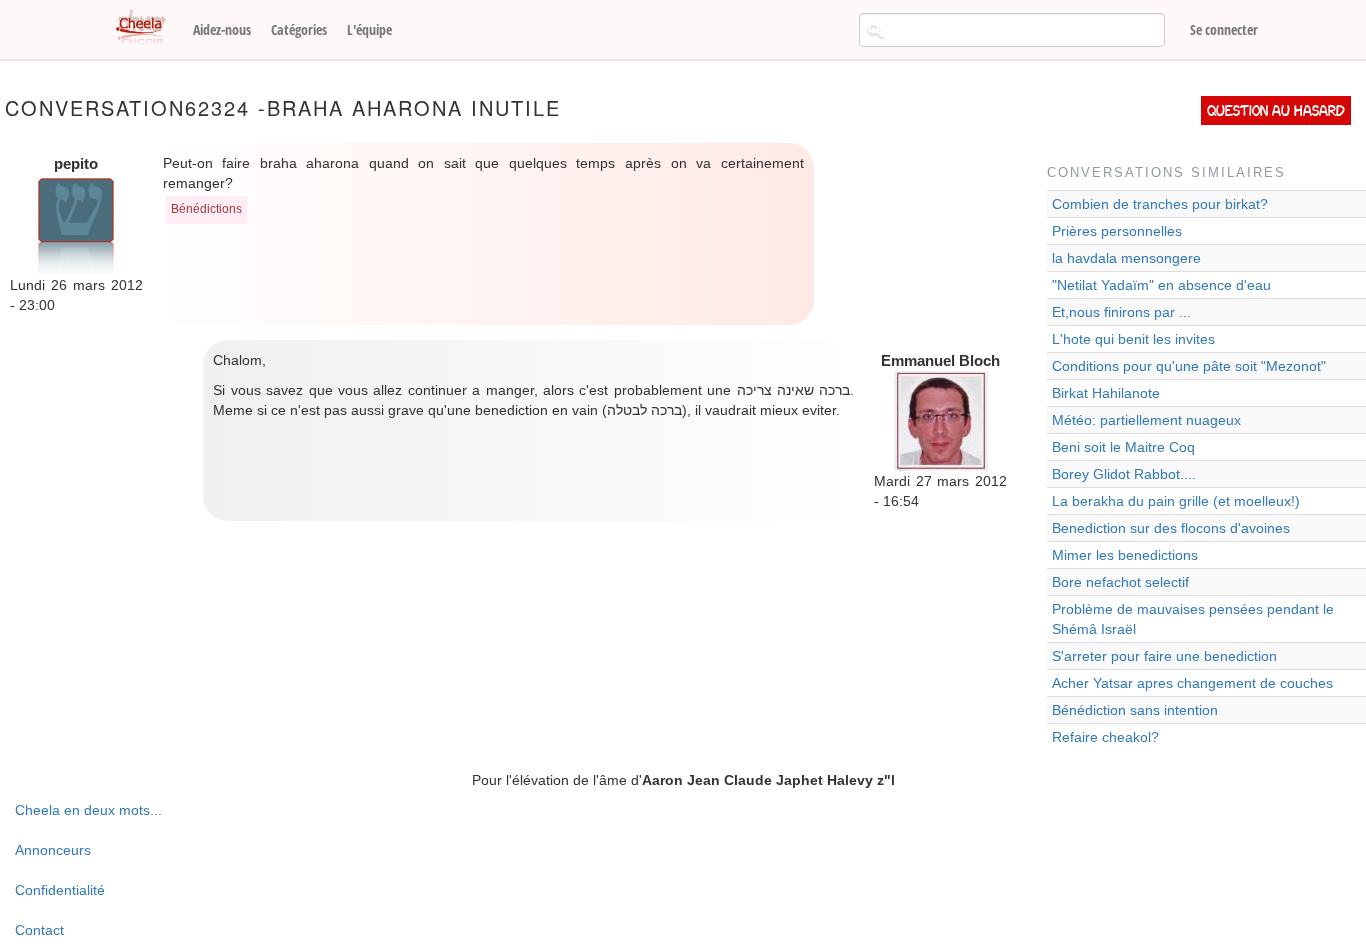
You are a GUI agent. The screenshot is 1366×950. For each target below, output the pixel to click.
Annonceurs (53, 850)
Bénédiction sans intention (1135, 710)
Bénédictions (206, 209)
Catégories (299, 29)
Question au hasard (1276, 110)
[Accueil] (148, 28)
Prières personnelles (1117, 231)
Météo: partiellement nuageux (1146, 420)
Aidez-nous (222, 29)
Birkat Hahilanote (1106, 393)
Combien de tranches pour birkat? (1160, 204)
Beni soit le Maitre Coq (1123, 447)
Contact (39, 930)
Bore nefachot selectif (1120, 582)
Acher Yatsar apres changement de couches (1192, 683)
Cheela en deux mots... (88, 810)
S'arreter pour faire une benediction (1164, 656)
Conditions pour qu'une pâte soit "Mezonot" (1189, 366)
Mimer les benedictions (1125, 555)
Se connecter (1224, 29)
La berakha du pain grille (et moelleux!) (1176, 501)
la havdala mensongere (1126, 258)
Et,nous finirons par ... (1121, 312)
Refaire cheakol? (1105, 737)
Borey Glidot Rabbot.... (1124, 474)
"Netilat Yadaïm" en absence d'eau (1161, 285)
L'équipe (369, 29)
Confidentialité (60, 890)
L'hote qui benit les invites (1133, 339)
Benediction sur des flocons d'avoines (1171, 528)
